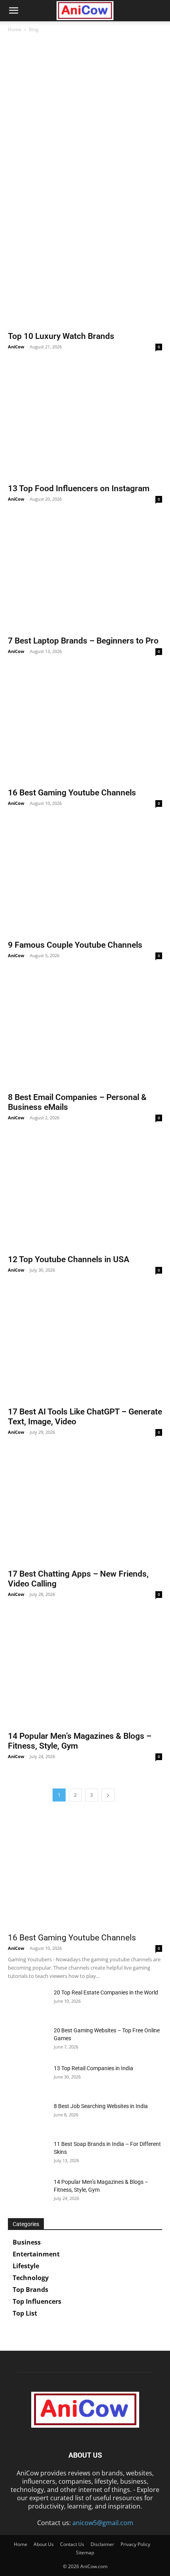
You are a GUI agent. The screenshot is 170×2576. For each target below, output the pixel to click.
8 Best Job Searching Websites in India (101, 2106)
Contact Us (72, 2544)
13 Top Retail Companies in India (93, 2068)
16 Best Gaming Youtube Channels (72, 793)
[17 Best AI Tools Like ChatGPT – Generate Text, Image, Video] (85, 1346)
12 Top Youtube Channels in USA (69, 1259)
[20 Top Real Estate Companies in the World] (28, 2002)
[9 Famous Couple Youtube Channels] (85, 879)
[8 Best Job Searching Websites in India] (28, 2116)
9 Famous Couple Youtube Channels (75, 945)
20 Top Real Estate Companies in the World (106, 1992)
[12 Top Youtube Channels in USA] (85, 1194)
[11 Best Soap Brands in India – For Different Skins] (28, 2154)
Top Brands (30, 2290)
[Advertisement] (85, 127)
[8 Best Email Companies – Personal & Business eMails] (85, 1032)
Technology (31, 2278)
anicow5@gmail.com (103, 2523)
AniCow (16, 347)
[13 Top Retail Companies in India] (28, 2078)
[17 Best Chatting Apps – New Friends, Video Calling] (85, 1508)
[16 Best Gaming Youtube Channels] (85, 727)
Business (27, 2242)
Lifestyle (26, 2266)
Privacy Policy (135, 2544)
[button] (13, 11)
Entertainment (36, 2254)
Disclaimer (102, 2544)
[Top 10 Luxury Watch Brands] (85, 270)
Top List (25, 2313)
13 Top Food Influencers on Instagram (79, 488)
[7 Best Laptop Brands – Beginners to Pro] (85, 575)
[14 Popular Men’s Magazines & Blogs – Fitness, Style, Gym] (85, 1670)
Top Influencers (37, 2301)
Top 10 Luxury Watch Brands (61, 336)
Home (15, 29)
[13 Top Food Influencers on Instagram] (85, 423)
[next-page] (108, 1795)
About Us (44, 2544)
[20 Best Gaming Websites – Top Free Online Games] (28, 2040)
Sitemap (85, 2553)
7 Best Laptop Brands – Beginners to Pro (83, 641)
